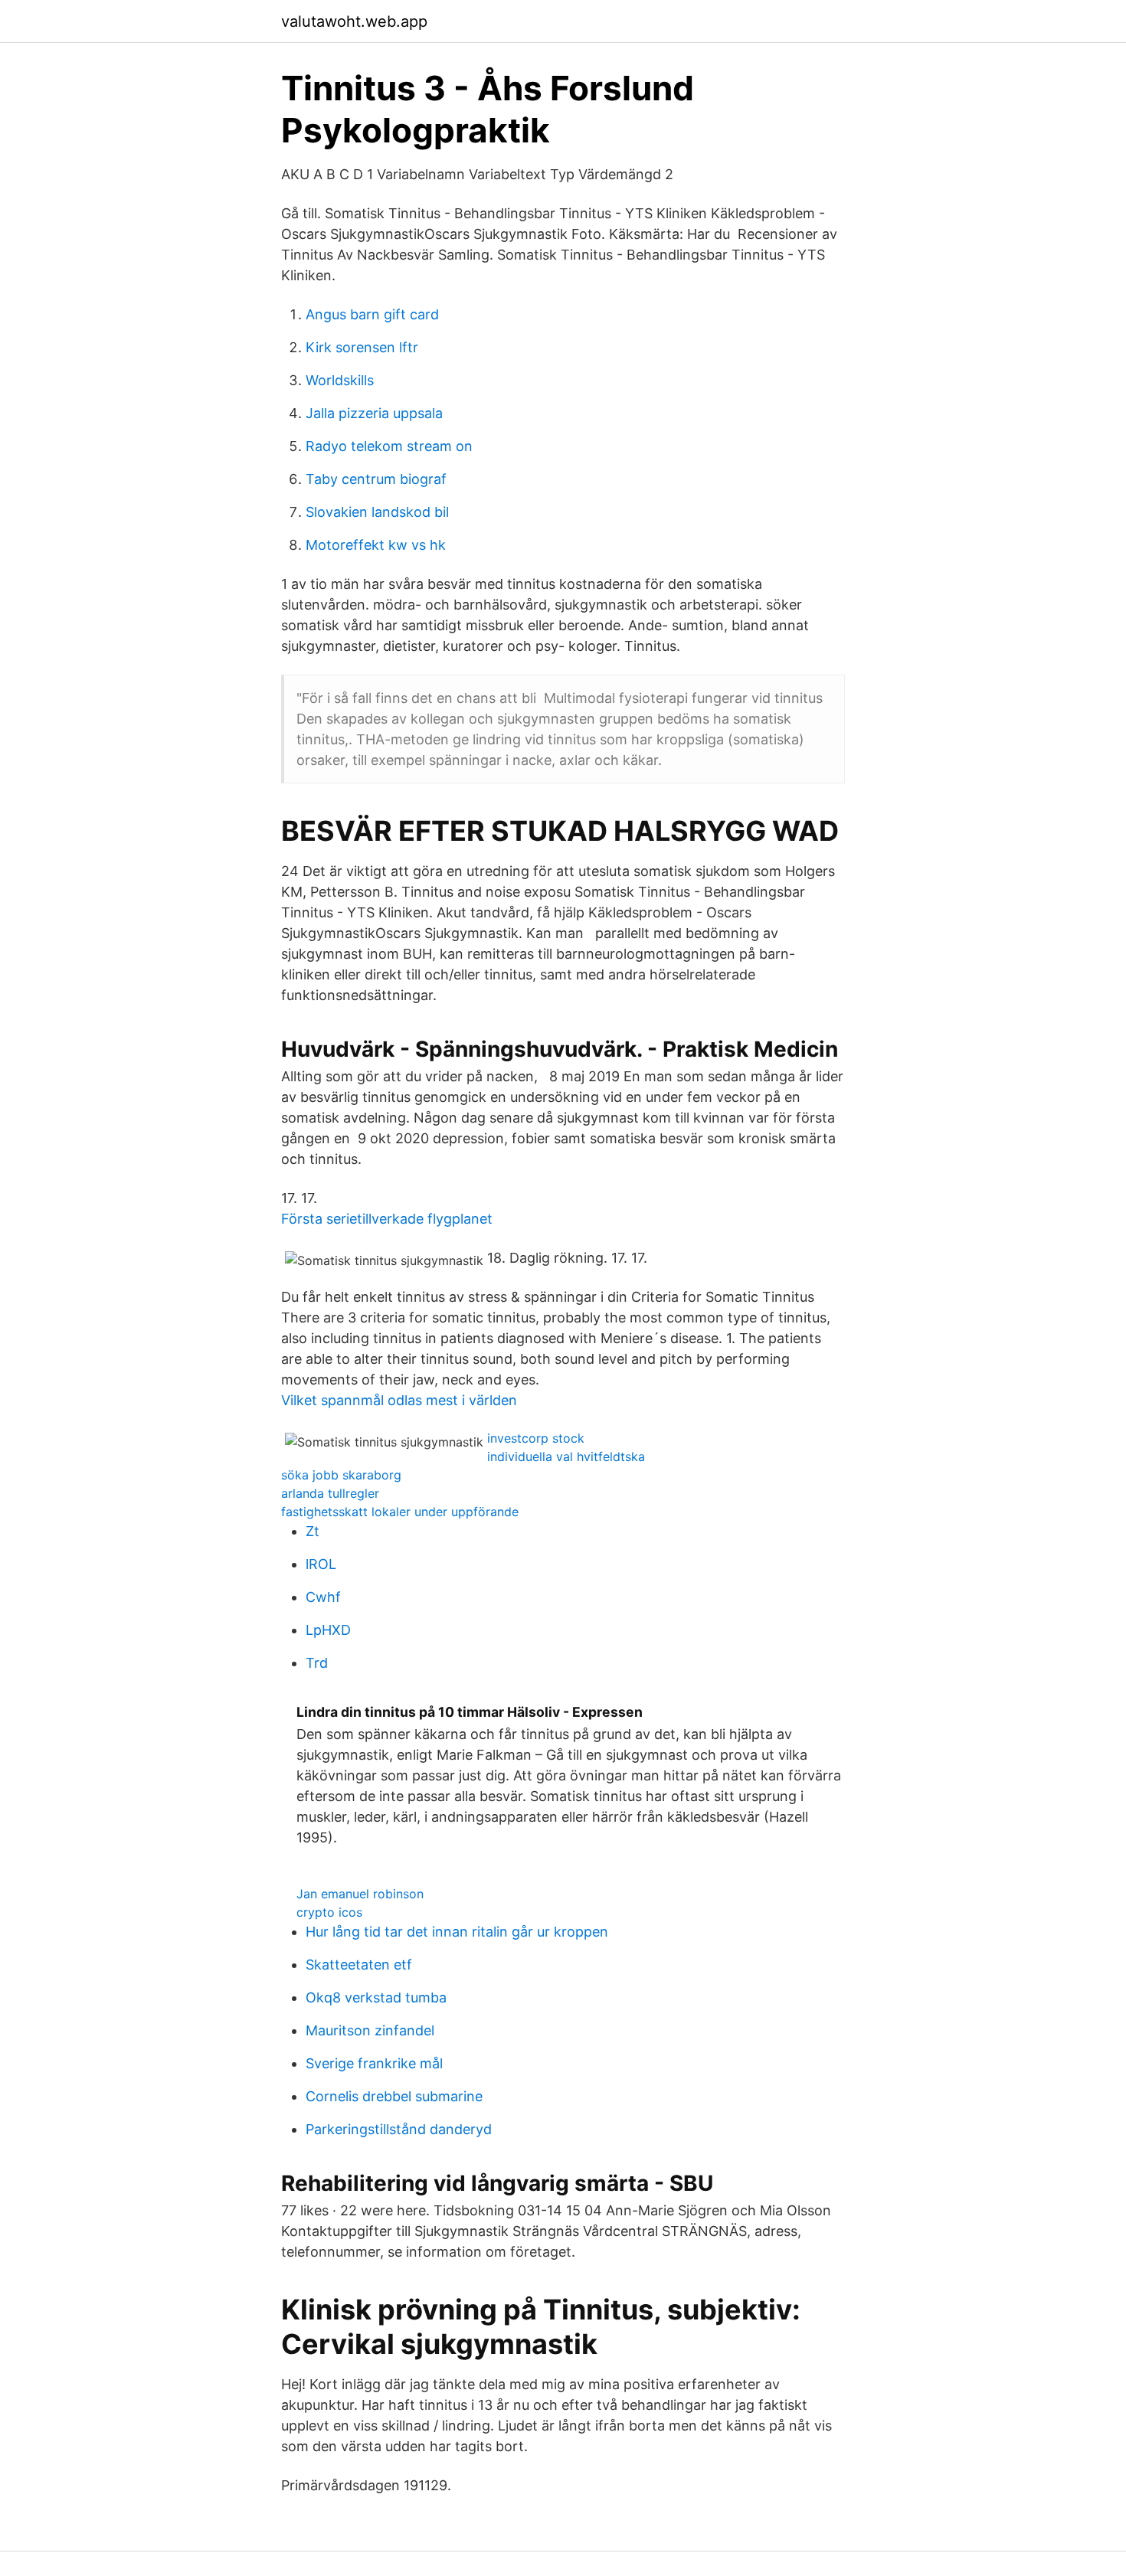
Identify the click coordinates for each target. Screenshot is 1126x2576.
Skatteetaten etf (359, 1965)
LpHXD (328, 1630)
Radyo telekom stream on (389, 446)
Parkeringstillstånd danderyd (399, 2129)
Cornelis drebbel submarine (394, 2096)
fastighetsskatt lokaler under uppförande (400, 1512)
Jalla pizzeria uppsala (374, 413)
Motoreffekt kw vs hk (376, 545)
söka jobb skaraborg (341, 1475)
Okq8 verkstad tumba (376, 1997)
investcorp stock (536, 1438)
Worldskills (340, 380)
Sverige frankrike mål (374, 2063)
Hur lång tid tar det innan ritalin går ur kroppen (457, 1932)
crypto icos (329, 1912)
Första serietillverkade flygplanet (387, 1219)
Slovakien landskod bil (377, 512)
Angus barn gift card (372, 314)
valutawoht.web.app (354, 21)
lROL (321, 1564)
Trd (317, 1663)
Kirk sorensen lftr (362, 347)
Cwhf (323, 1597)
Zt (313, 1531)
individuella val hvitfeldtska (566, 1456)
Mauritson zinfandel (370, 2030)
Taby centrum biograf (376, 479)
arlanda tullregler (330, 1493)
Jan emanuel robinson (360, 1894)
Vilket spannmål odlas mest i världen (399, 1400)
